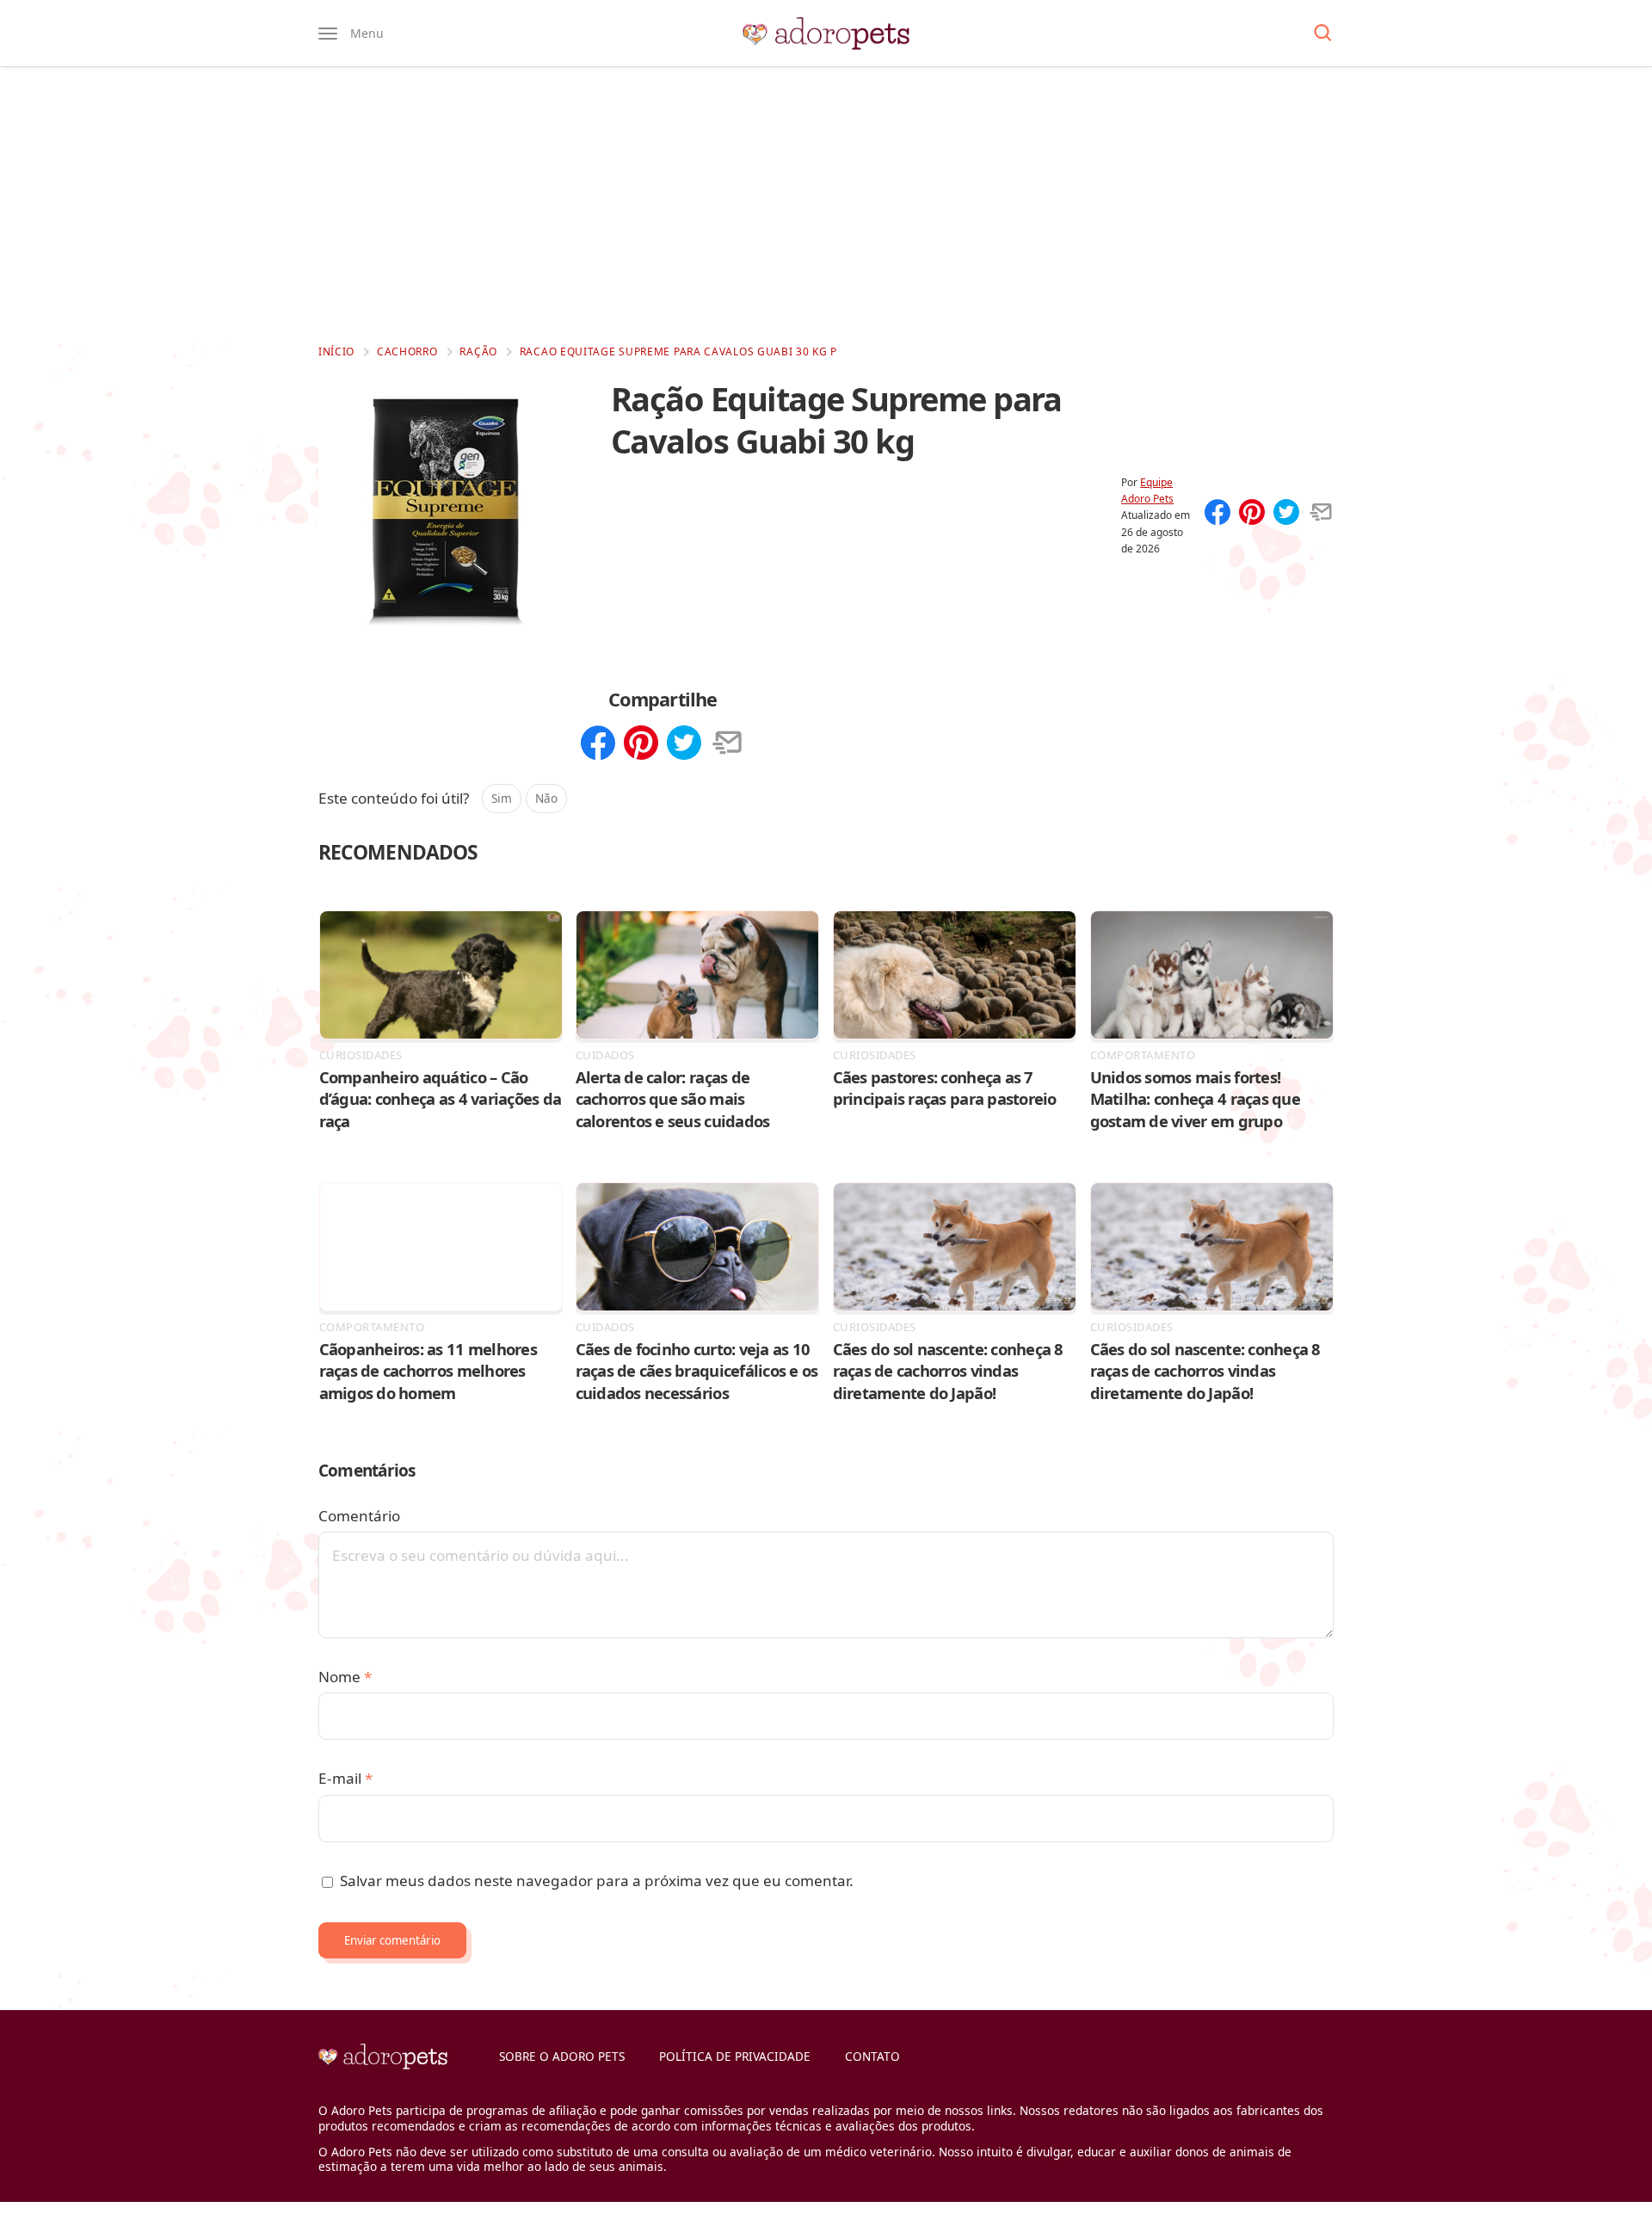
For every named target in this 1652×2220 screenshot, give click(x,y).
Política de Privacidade (735, 2056)
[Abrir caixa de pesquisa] (1323, 34)
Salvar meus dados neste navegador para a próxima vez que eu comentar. (597, 1881)
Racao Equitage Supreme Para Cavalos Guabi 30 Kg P (678, 351)
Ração (478, 351)
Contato (872, 2056)
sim (502, 798)
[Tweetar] (1286, 514)
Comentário (359, 1516)
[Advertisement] (826, 205)
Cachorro (407, 351)
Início (336, 351)
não (546, 798)
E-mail (345, 1778)
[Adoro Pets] (826, 34)
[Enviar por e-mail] (1321, 514)
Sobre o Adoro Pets (562, 2056)
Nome (345, 1677)
